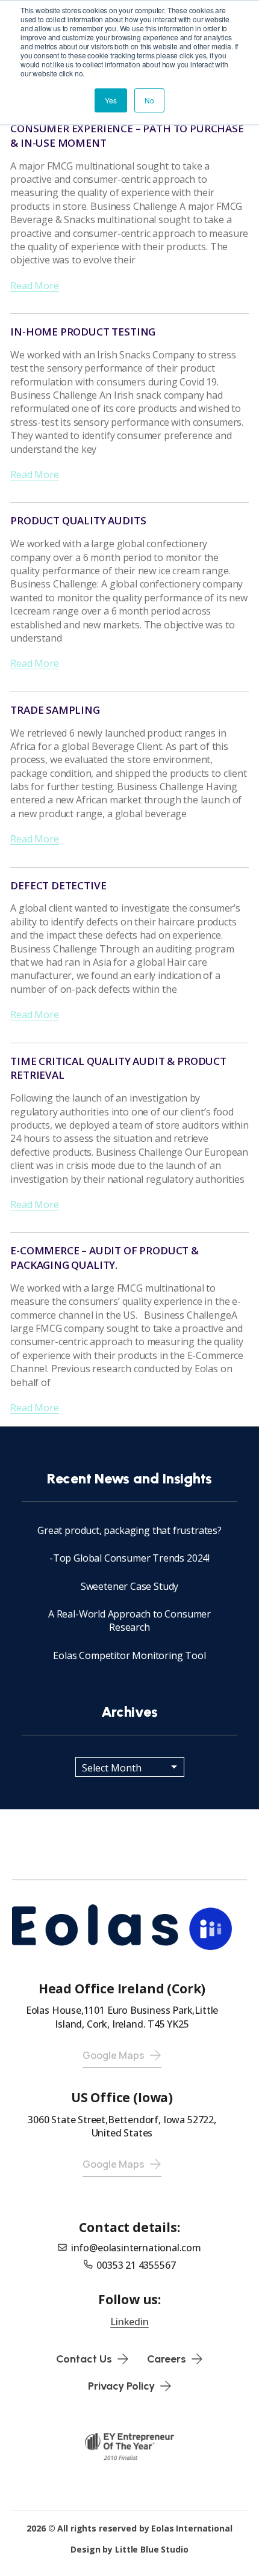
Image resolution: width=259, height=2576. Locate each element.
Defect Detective (58, 885)
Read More (35, 286)
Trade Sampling (55, 710)
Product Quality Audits (78, 520)
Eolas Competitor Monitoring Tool (129, 1655)
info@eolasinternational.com (136, 2248)
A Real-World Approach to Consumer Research (129, 1621)
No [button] (149, 100)
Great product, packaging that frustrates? (129, 1530)
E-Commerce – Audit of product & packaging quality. (105, 1258)
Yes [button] (111, 100)
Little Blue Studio (151, 2549)
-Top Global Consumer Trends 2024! (129, 1558)
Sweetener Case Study (129, 1586)
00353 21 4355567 (136, 2265)
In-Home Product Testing (83, 332)
